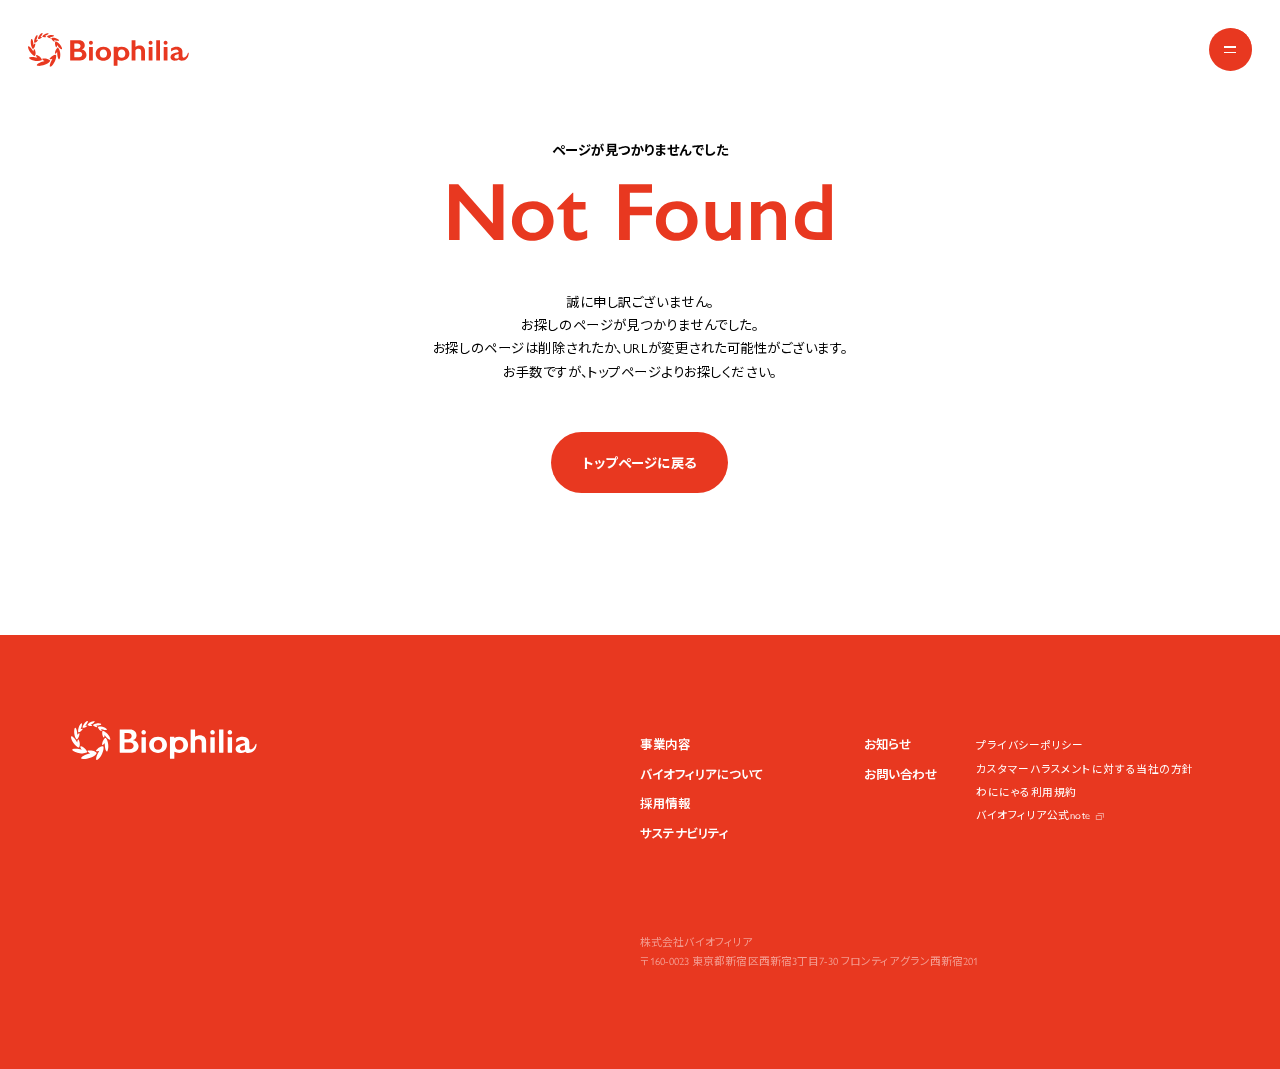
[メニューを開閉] (1230, 49)
